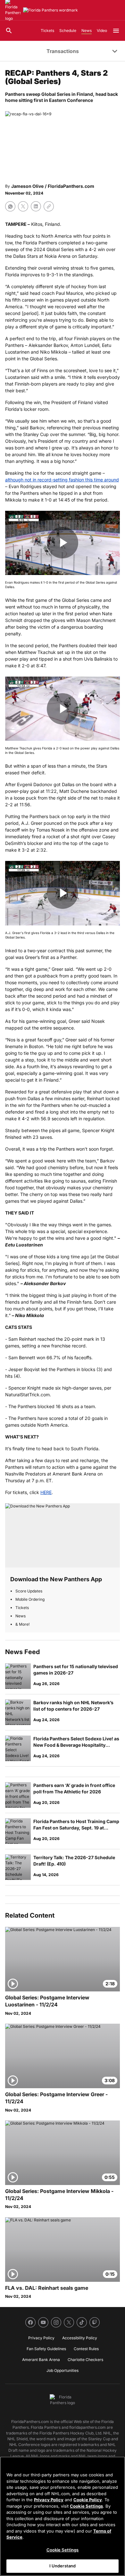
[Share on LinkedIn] (36, 206)
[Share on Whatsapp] (10, 206)
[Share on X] (23, 206)
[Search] (9, 31)
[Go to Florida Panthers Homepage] (50, 10)
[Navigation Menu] (116, 31)
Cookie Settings (86, 2506)
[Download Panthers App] (63, 1535)
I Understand (63, 2566)
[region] (63, 2516)
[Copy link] (49, 206)
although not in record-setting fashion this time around (62, 480)
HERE (46, 1492)
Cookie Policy (88, 2500)
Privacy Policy (49, 2500)
